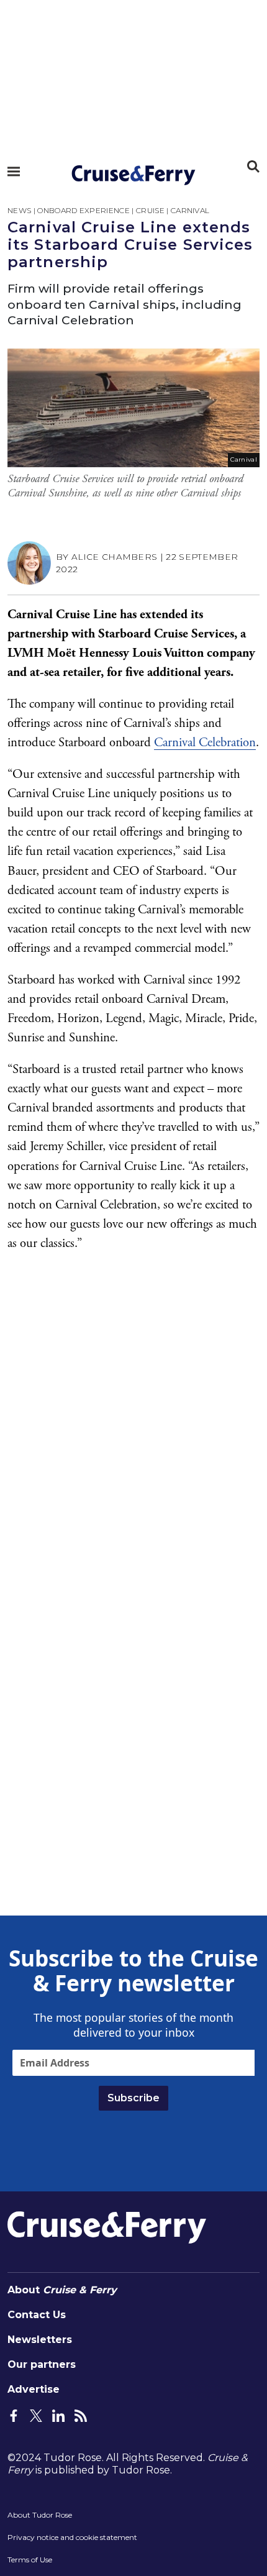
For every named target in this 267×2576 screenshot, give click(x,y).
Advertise (34, 2389)
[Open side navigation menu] (14, 171)
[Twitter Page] (36, 2414)
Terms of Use (30, 2560)
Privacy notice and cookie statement (72, 2537)
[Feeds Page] (81, 2414)
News (19, 210)
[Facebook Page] (14, 2414)
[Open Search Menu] (253, 167)
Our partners (42, 2364)
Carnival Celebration (205, 742)
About (62, 2290)
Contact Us (37, 2315)
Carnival (190, 210)
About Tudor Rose (40, 2515)
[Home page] (133, 175)
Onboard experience (84, 210)
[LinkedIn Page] (58, 2414)
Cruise (150, 210)
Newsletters (40, 2340)
